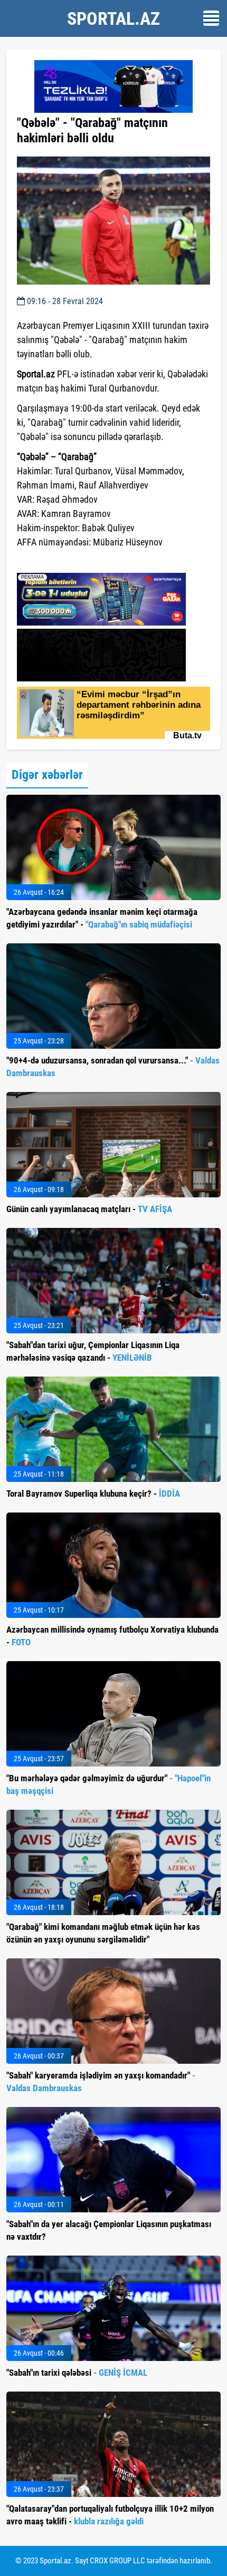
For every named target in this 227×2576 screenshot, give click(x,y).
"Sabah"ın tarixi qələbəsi (77, 2373)
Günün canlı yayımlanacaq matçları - (89, 1209)
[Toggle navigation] (211, 18)
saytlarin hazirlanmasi (60, 561)
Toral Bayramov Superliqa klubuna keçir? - (93, 1494)
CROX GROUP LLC (117, 2561)
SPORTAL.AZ (113, 18)
